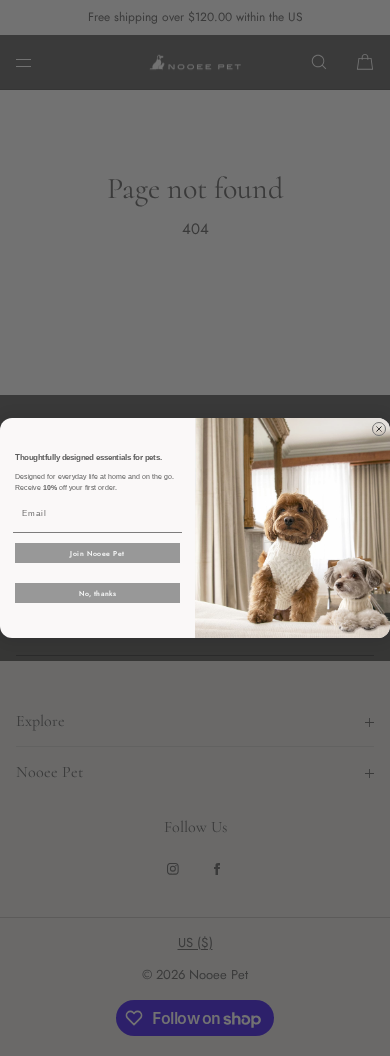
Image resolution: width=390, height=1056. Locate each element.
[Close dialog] (379, 429)
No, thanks (98, 593)
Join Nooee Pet (97, 553)
